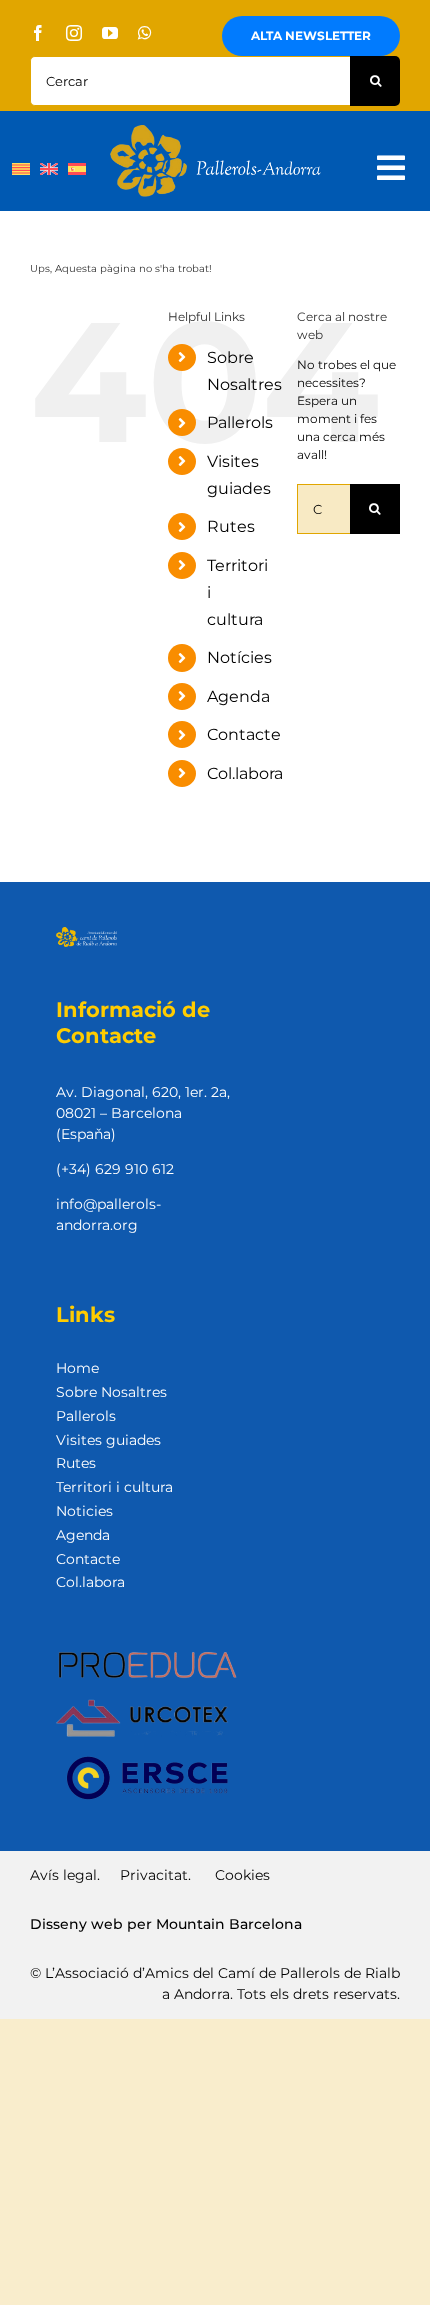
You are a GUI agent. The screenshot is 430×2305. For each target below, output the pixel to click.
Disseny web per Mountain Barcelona (166, 1924)
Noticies (84, 1511)
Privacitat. (155, 1875)
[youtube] (110, 33)
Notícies (239, 657)
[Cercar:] (190, 79)
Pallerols (240, 422)
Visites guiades (108, 1440)
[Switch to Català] (21, 168)
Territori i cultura (114, 1487)
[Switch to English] (49, 168)
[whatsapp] (145, 33)
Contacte (244, 734)
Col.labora (245, 773)
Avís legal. (65, 1875)
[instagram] (74, 33)
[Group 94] (215, 130)
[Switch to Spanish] (77, 168)
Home (77, 1368)
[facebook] (38, 33)
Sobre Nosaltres (111, 1392)
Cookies (242, 1875)
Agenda (238, 696)
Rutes (231, 526)
